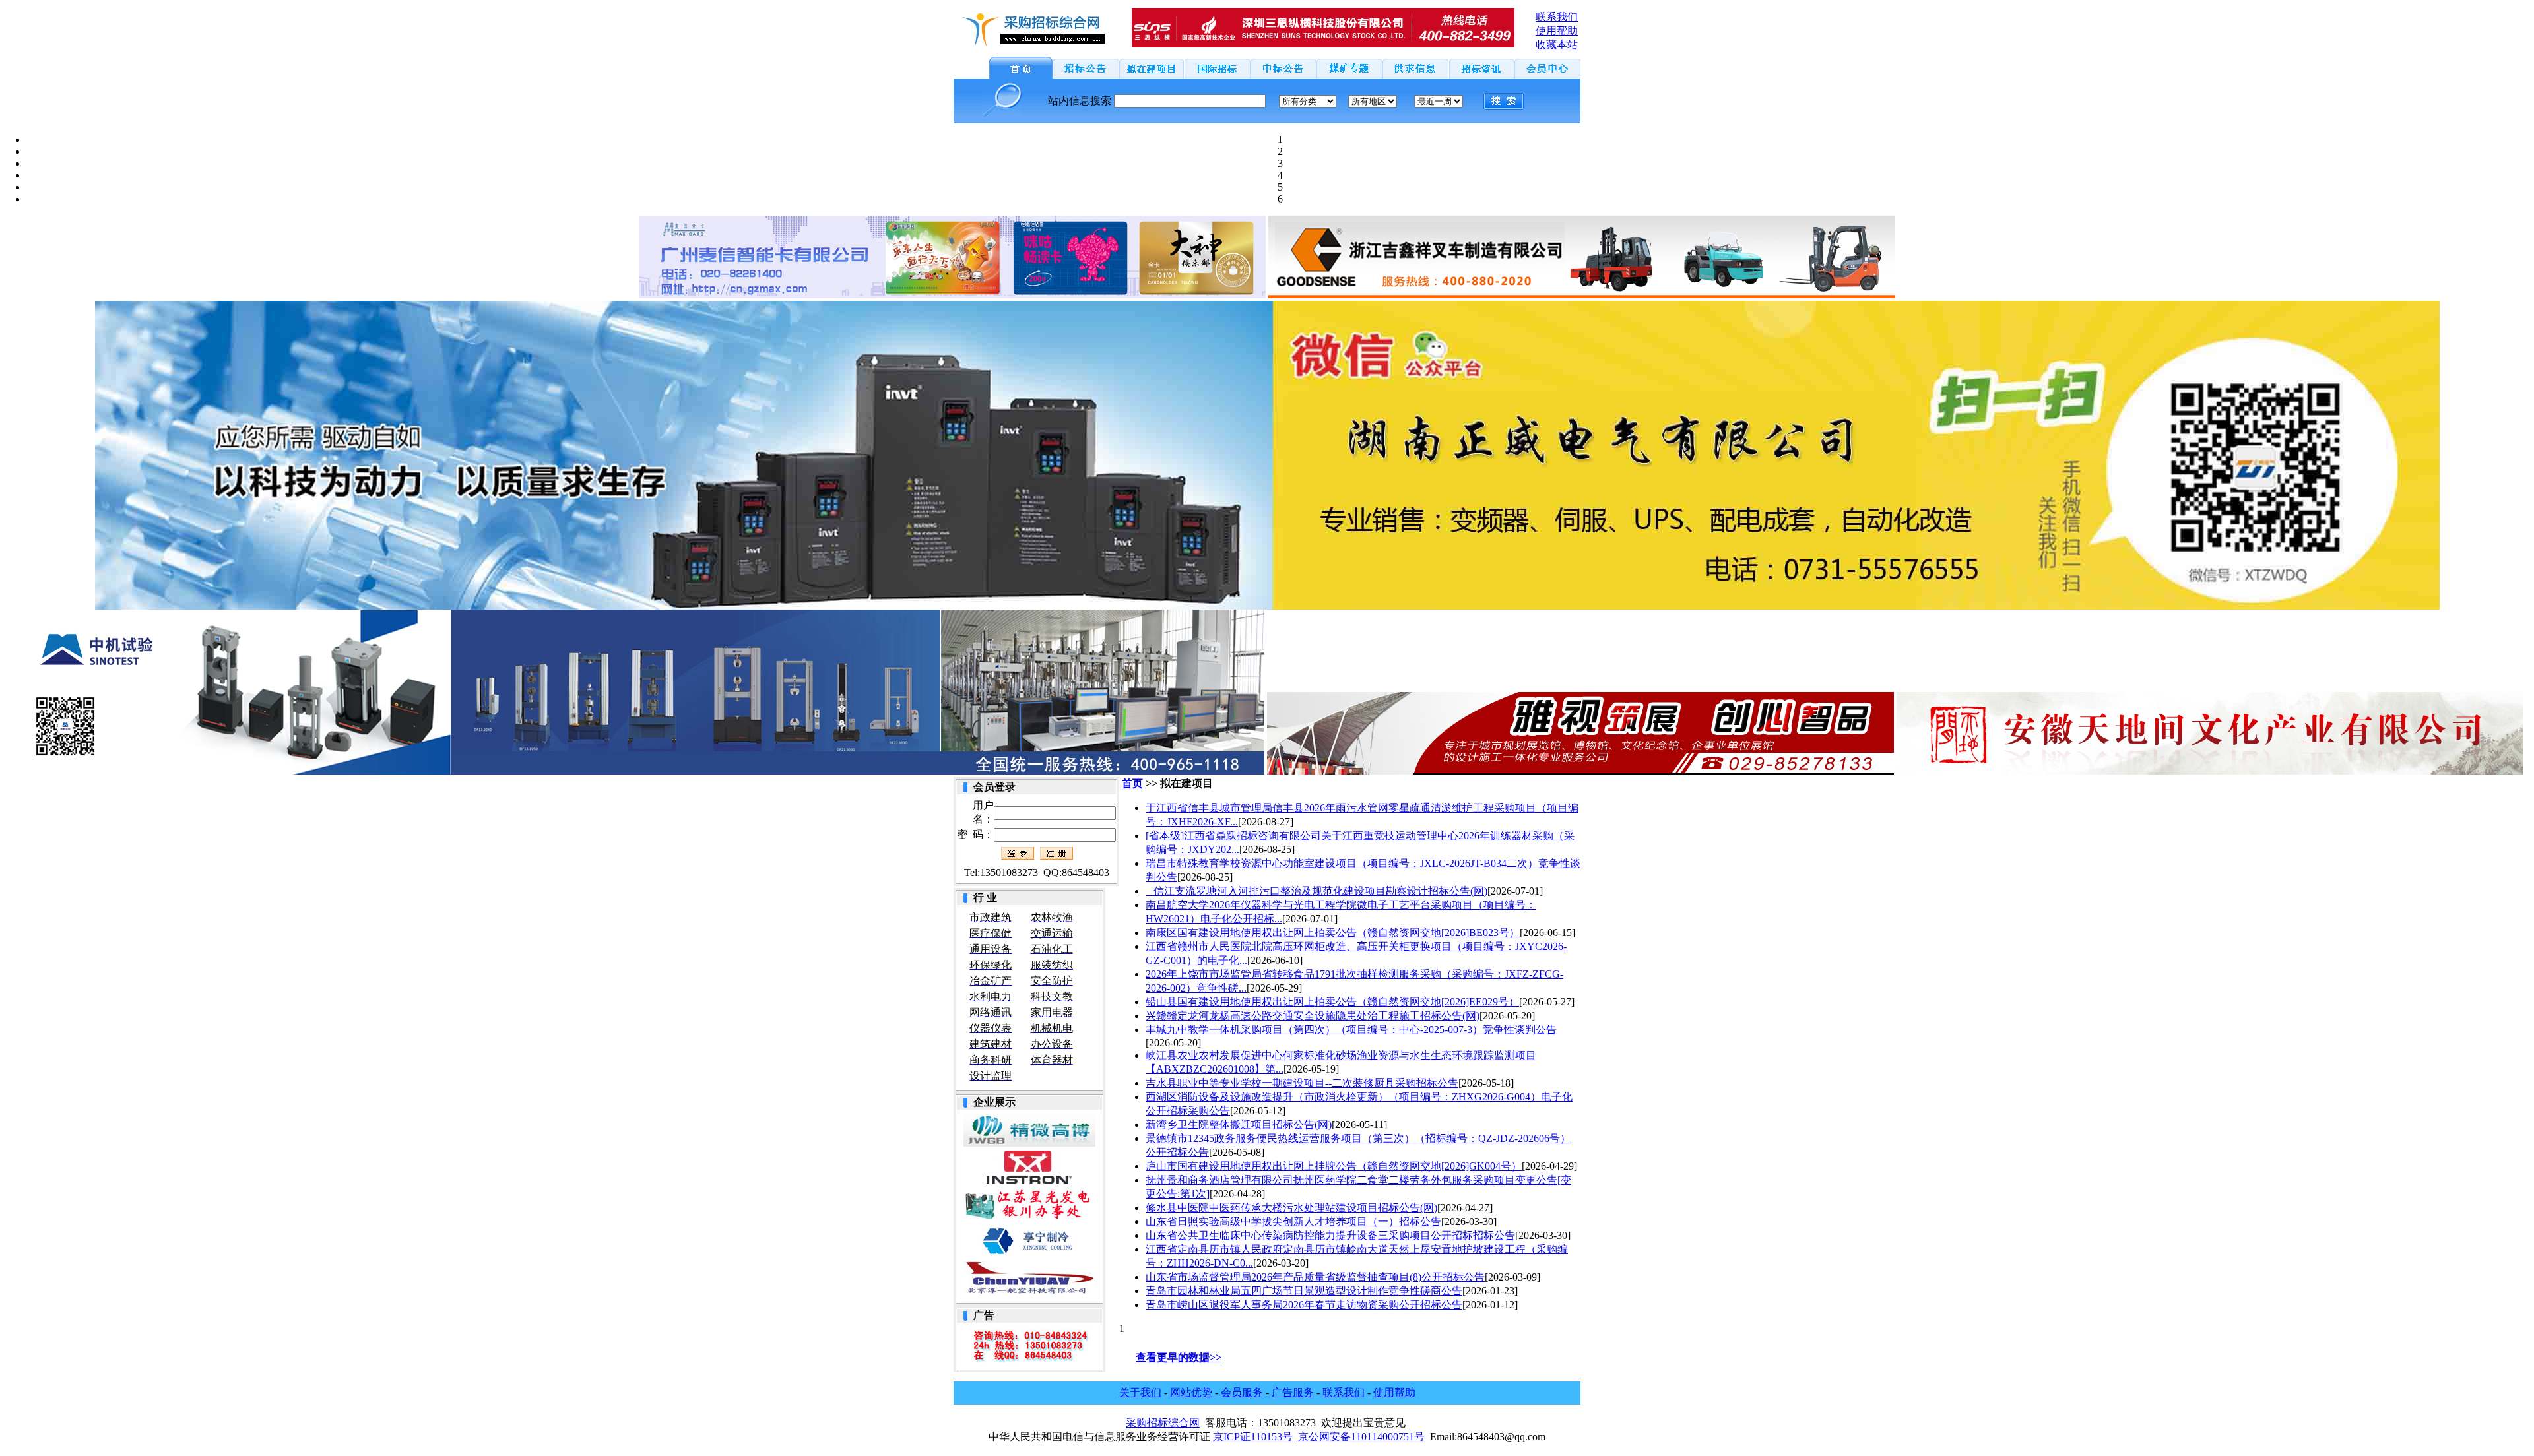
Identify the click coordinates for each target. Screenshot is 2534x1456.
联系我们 (1344, 1392)
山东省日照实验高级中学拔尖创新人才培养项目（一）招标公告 (1293, 1221)
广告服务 (1293, 1392)
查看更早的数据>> (1179, 1357)
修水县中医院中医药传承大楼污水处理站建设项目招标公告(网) (1291, 1208)
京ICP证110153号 (1253, 1437)
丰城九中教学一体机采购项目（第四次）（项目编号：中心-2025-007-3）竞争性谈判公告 (1351, 1029)
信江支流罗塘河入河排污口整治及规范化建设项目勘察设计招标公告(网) (1316, 891)
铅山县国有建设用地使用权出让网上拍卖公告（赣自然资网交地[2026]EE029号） (1332, 1002)
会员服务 (1242, 1392)
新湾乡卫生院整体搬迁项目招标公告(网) (1239, 1124)
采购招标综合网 (1163, 1423)
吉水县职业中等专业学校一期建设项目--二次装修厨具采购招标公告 (1302, 1083)
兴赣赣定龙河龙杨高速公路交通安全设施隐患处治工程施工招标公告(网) (1313, 1016)
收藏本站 (1557, 45)
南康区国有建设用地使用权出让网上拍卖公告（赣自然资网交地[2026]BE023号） (1333, 933)
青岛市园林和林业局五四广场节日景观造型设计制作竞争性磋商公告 (1304, 1291)
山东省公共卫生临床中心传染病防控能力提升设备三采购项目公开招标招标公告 (1330, 1235)
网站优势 (1191, 1392)
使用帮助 (1394, 1392)
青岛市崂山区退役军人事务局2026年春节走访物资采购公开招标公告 (1304, 1305)
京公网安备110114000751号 (1361, 1437)
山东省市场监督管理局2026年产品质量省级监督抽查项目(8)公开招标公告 (1315, 1277)
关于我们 (1140, 1392)
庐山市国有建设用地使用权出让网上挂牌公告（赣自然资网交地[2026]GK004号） (1334, 1166)
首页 (1132, 783)
